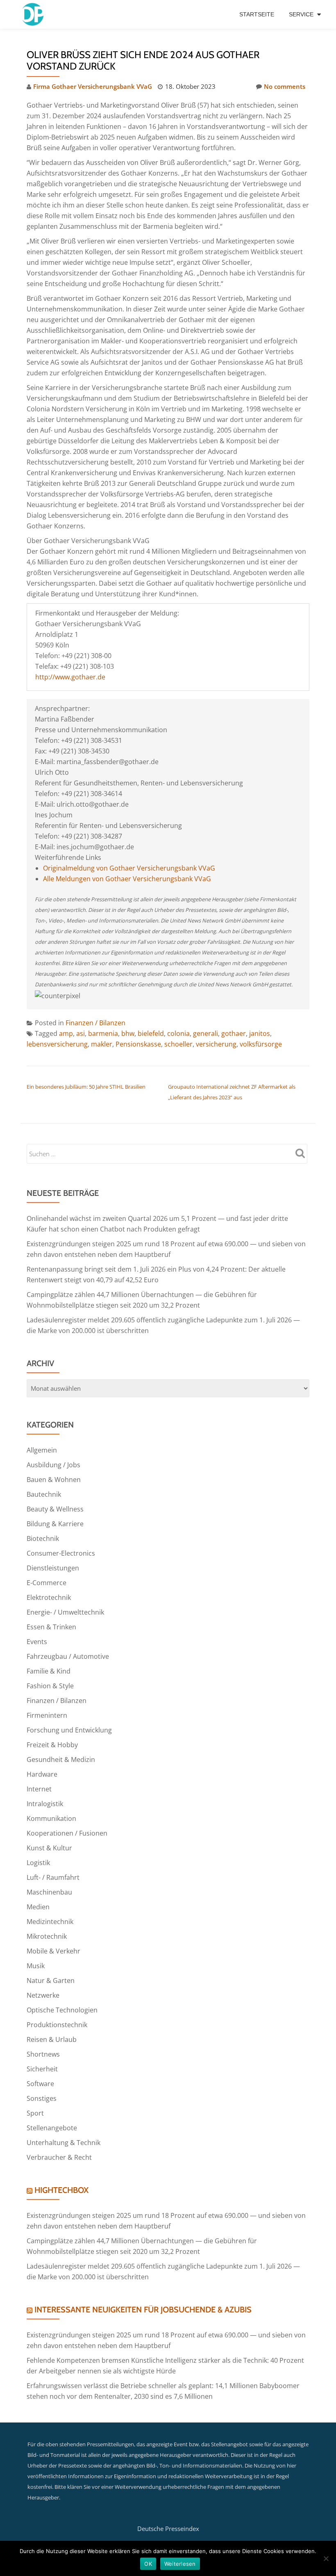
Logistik (38, 1863)
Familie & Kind (49, 1671)
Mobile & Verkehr (53, 1951)
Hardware (42, 1774)
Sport (35, 2113)
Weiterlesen (180, 2564)
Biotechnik (43, 1538)
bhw (128, 1033)
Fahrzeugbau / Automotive (68, 1656)
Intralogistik (45, 1804)
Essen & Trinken (51, 1627)
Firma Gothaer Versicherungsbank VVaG (93, 86)
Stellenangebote (52, 2128)
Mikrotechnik (47, 1936)
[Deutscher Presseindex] (34, 14)
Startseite (257, 14)
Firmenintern (47, 1715)
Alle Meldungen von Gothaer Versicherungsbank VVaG (127, 879)
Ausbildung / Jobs (53, 1465)
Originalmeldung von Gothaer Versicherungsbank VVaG (129, 868)
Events (37, 1642)
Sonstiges (42, 2098)
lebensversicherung (57, 1044)
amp (66, 1033)
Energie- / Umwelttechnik (65, 1612)
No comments (285, 86)
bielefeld (151, 1033)
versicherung (216, 1044)
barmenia (103, 1033)
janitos (260, 1033)
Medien (38, 1907)
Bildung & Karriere (55, 1524)
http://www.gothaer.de (70, 677)
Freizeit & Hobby (52, 1745)
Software (40, 2084)
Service (301, 14)
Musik (36, 1966)
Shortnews (43, 2054)
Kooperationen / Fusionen (67, 1833)
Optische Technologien (62, 2010)
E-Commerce (47, 1583)
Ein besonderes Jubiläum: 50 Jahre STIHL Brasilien (86, 1087)
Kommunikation (51, 1818)
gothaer (234, 1033)
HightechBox (61, 2190)
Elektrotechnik (49, 1597)
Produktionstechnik (57, 2025)
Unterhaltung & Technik (64, 2143)
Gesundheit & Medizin (61, 1759)
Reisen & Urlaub (52, 2039)
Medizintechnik (50, 1922)
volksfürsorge (261, 1044)
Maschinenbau (49, 1892)
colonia (178, 1033)
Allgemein (42, 1450)
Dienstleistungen (53, 1568)
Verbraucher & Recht (59, 2157)
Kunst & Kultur (49, 1848)
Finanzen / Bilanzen (95, 1023)
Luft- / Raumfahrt (53, 1877)
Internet (39, 1789)
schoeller (178, 1044)
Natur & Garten (51, 1980)
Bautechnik (44, 1494)
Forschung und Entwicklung (69, 1730)
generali (205, 1033)
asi (81, 1033)
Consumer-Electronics (61, 1553)
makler (102, 1044)
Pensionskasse (138, 1044)
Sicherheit (42, 2069)
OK (148, 2564)
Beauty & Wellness (55, 1509)
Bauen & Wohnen (54, 1480)
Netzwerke (43, 1995)
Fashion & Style (50, 1686)
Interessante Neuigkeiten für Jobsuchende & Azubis (143, 2310)
